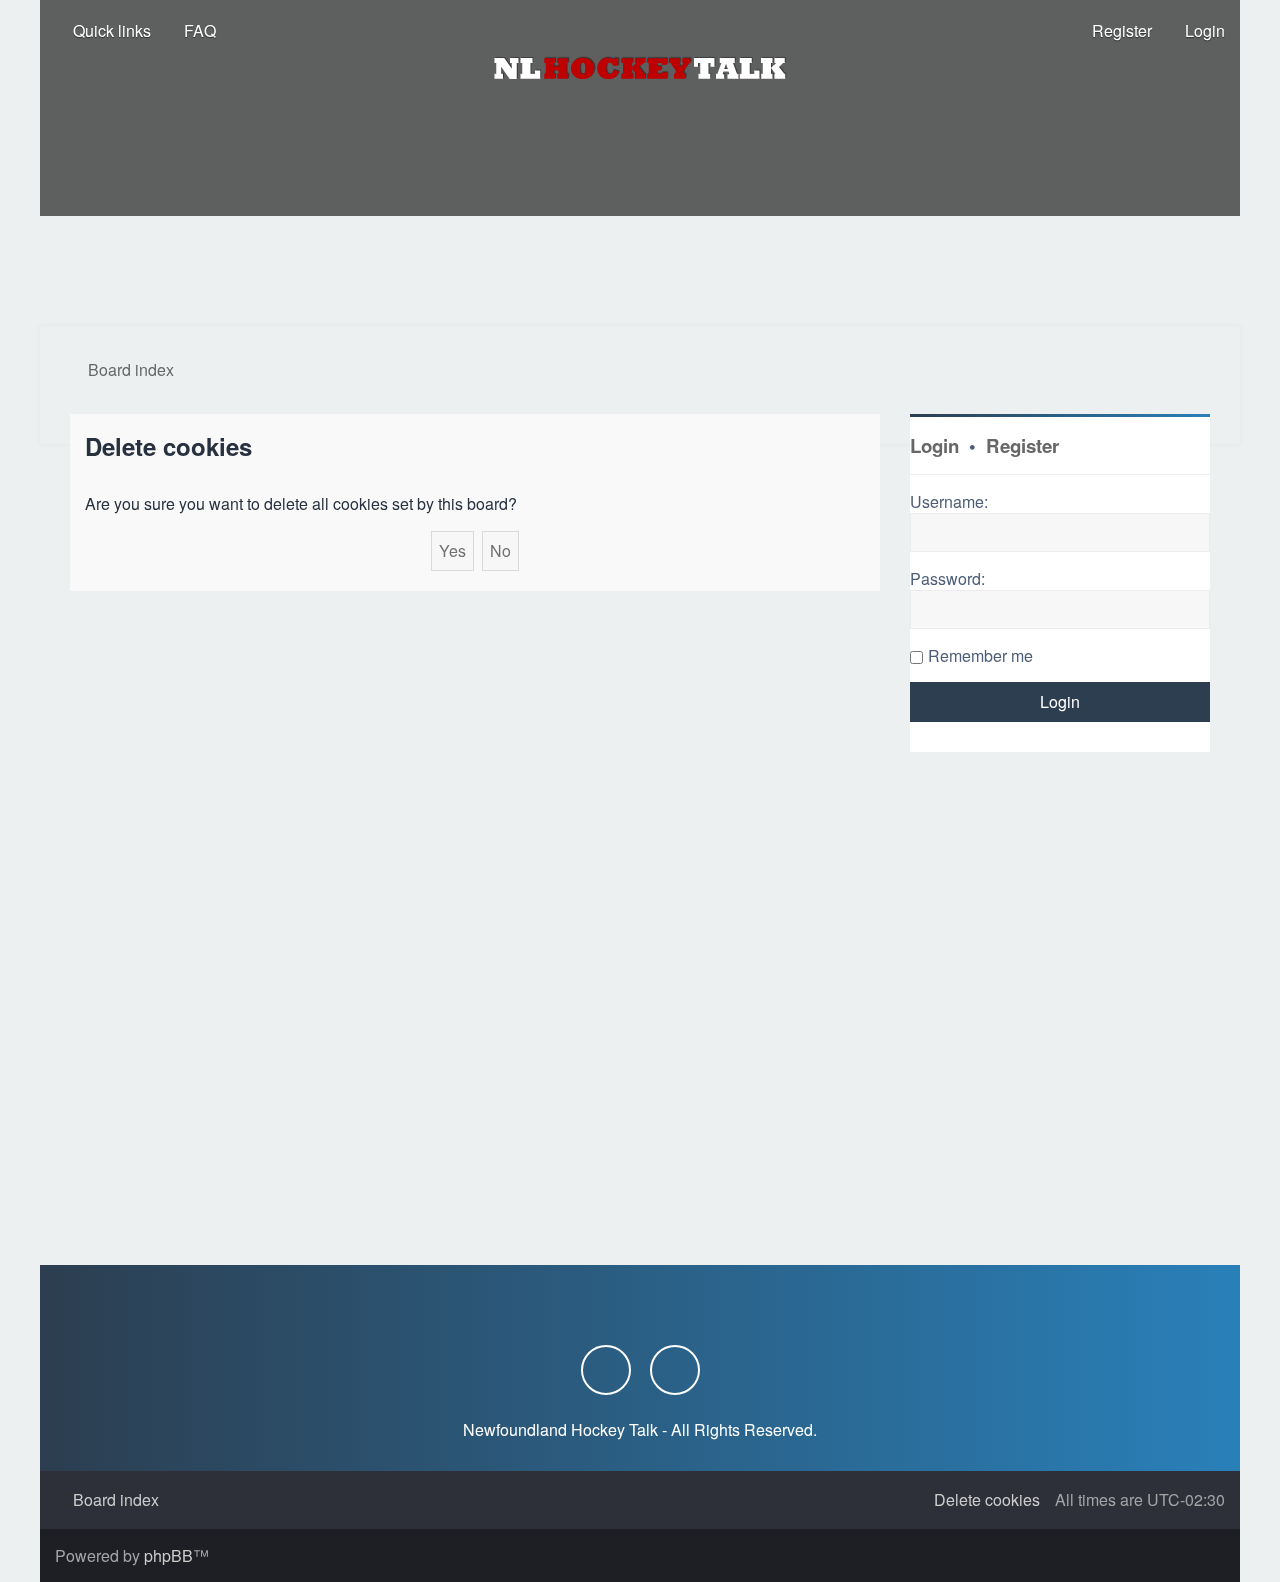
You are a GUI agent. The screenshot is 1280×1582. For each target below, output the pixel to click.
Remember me (980, 655)
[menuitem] (191, 31)
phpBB (168, 1555)
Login (934, 445)
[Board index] (640, 68)
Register (1022, 445)
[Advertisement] (640, 271)
